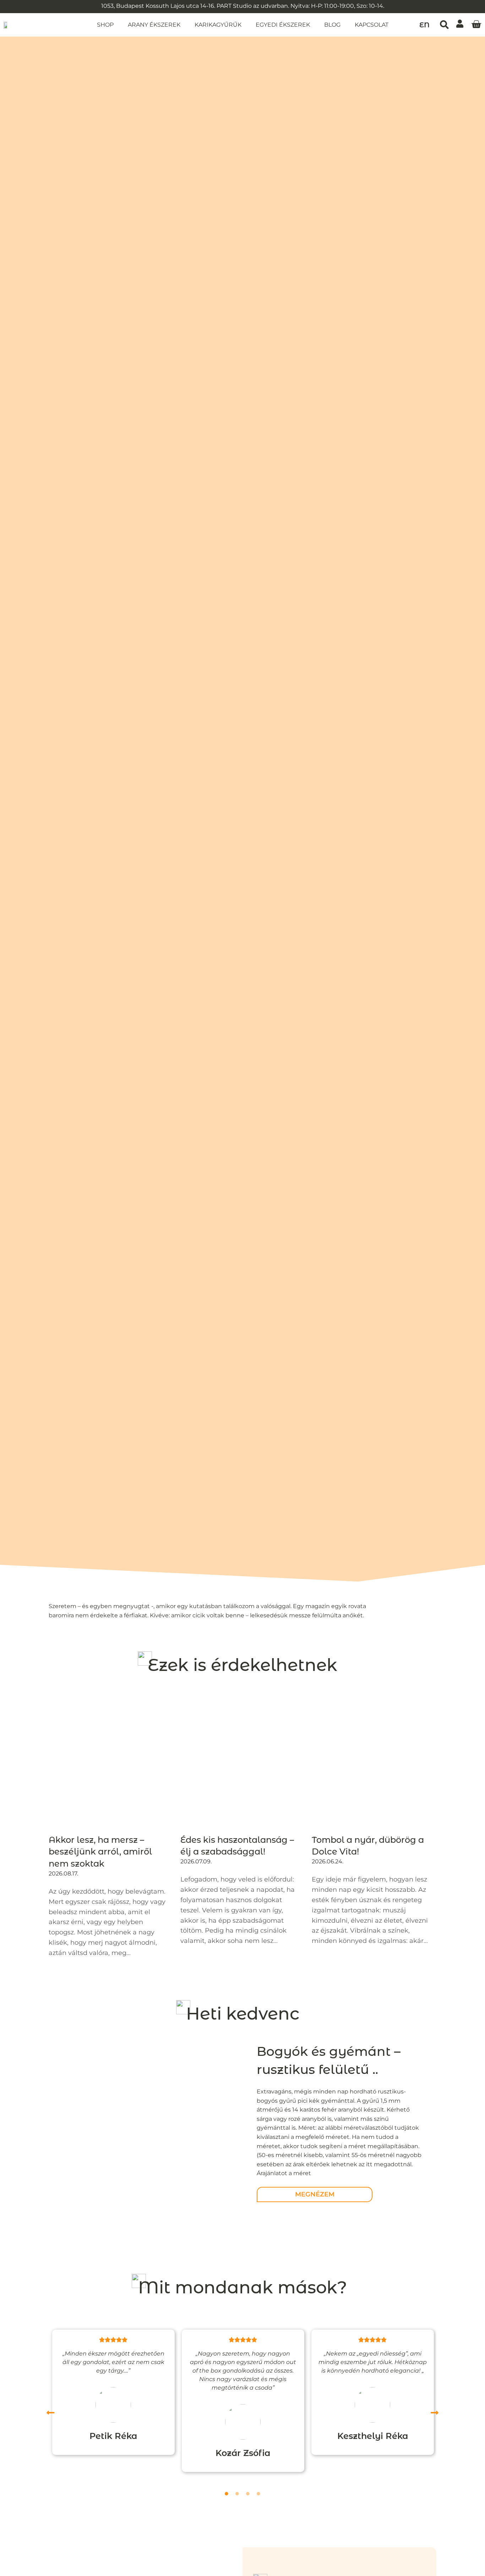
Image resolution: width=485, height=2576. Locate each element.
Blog (332, 25)
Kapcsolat (372, 25)
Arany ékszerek (154, 25)
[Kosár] (476, 24)
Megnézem (315, 2194)
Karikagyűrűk (218, 25)
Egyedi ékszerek (283, 25)
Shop (105, 25)
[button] (444, 25)
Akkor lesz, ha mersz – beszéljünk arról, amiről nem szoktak (100, 1852)
